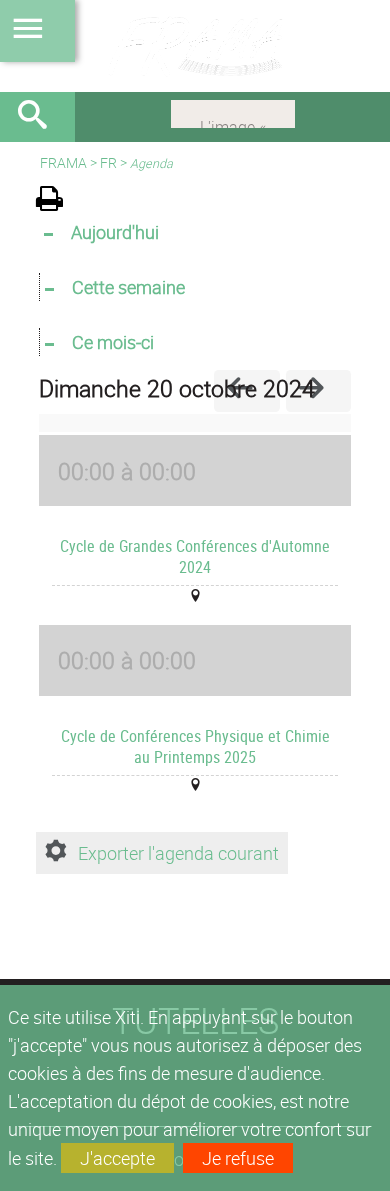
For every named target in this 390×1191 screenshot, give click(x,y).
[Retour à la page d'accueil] (195, 46)
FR (108, 162)
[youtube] (233, 112)
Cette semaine (128, 287)
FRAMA (63, 162)
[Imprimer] (56, 201)
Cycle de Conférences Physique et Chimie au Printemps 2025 (195, 746)
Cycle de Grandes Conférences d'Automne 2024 (195, 556)
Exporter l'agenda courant (178, 853)
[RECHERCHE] (40, 117)
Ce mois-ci (113, 342)
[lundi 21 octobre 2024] (318, 390)
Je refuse (238, 1158)
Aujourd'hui (115, 232)
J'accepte (117, 1158)
